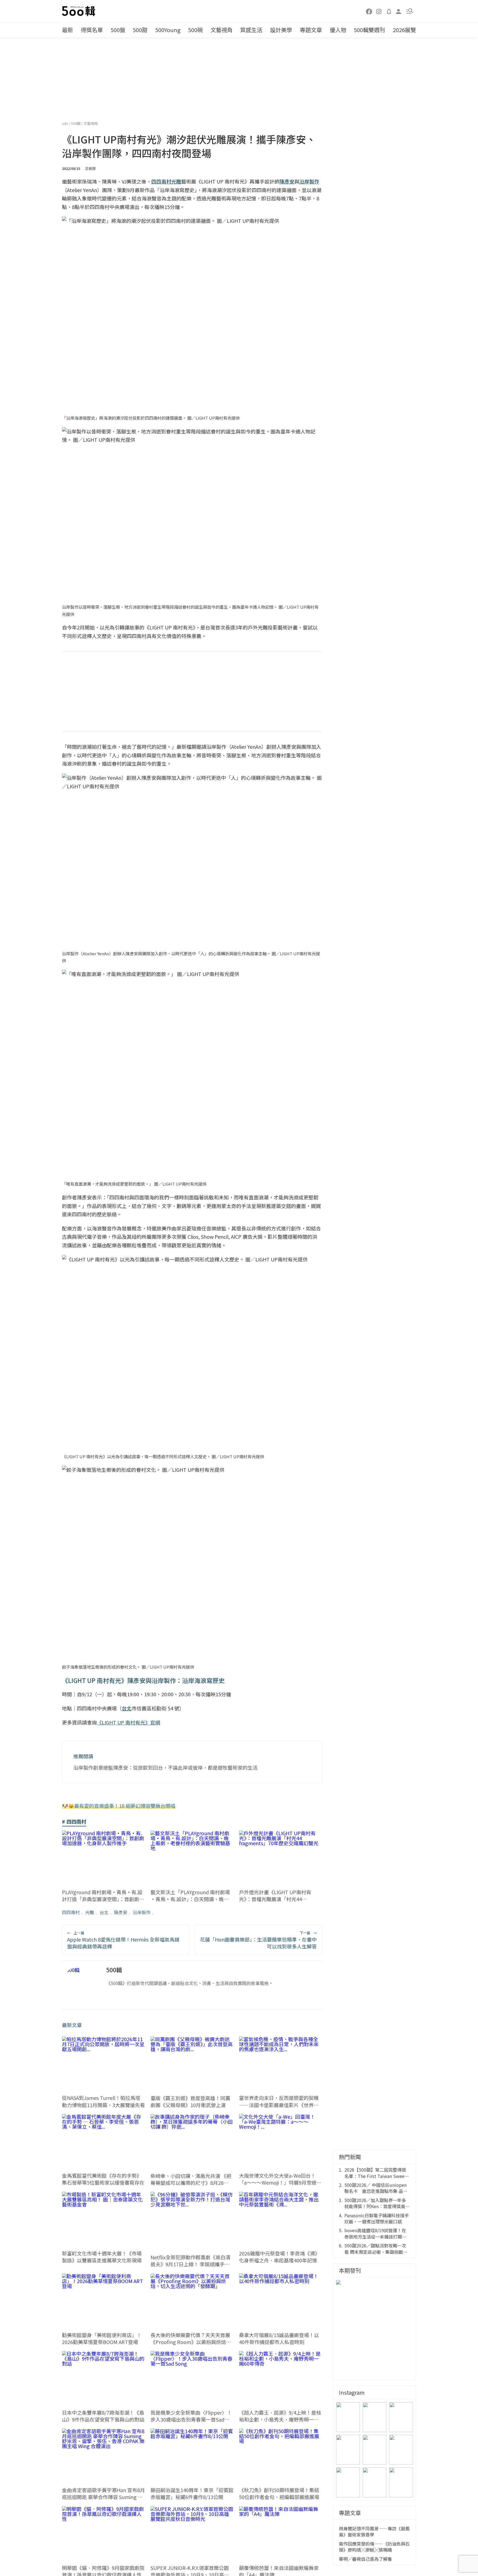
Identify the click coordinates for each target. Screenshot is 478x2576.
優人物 (338, 30)
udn (65, 123)
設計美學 (281, 30)
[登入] (399, 11)
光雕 (90, 1912)
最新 (67, 30)
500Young (168, 30)
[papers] (389, 11)
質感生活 (251, 30)
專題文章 (311, 30)
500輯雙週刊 (369, 30)
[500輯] (79, 11)
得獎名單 (92, 30)
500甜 (140, 30)
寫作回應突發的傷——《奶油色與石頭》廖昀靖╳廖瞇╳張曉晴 (374, 2547)
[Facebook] (369, 11)
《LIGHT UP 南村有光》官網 (128, 1722)
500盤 (118, 30)
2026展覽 (404, 30)
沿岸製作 (142, 1912)
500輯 (76, 123)
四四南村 (71, 1912)
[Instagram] (379, 11)
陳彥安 (121, 1912)
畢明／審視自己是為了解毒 (365, 2559)
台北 (104, 1912)
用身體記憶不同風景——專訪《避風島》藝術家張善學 (374, 2532)
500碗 (195, 30)
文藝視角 (222, 30)
